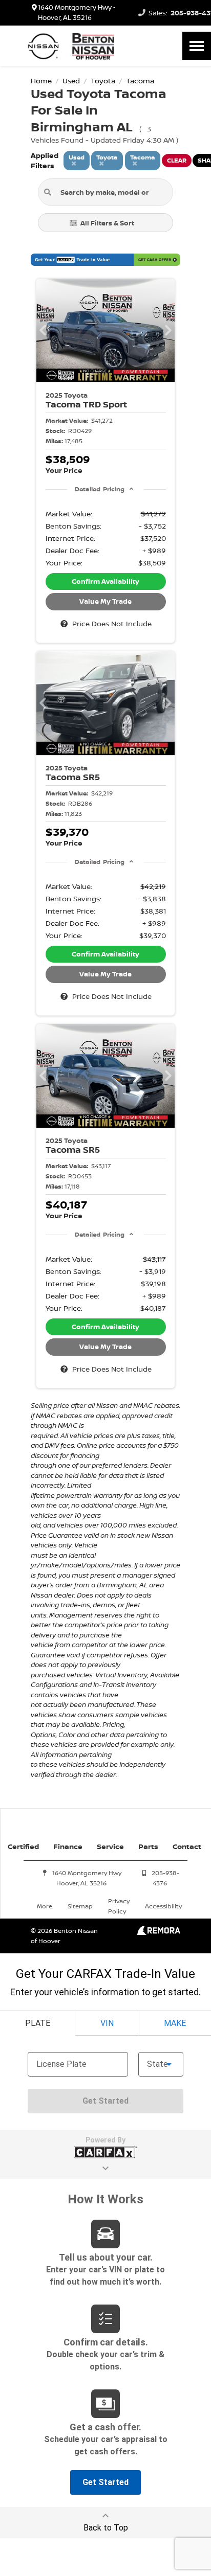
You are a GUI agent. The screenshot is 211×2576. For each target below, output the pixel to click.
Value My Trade (105, 601)
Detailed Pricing (100, 489)
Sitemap (80, 1906)
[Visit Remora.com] (159, 1932)
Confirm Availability (105, 581)
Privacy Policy (119, 1906)
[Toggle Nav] (197, 46)
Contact (187, 1846)
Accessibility (163, 1906)
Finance (68, 1846)
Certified (23, 1846)
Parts (148, 1846)
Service (110, 1846)
